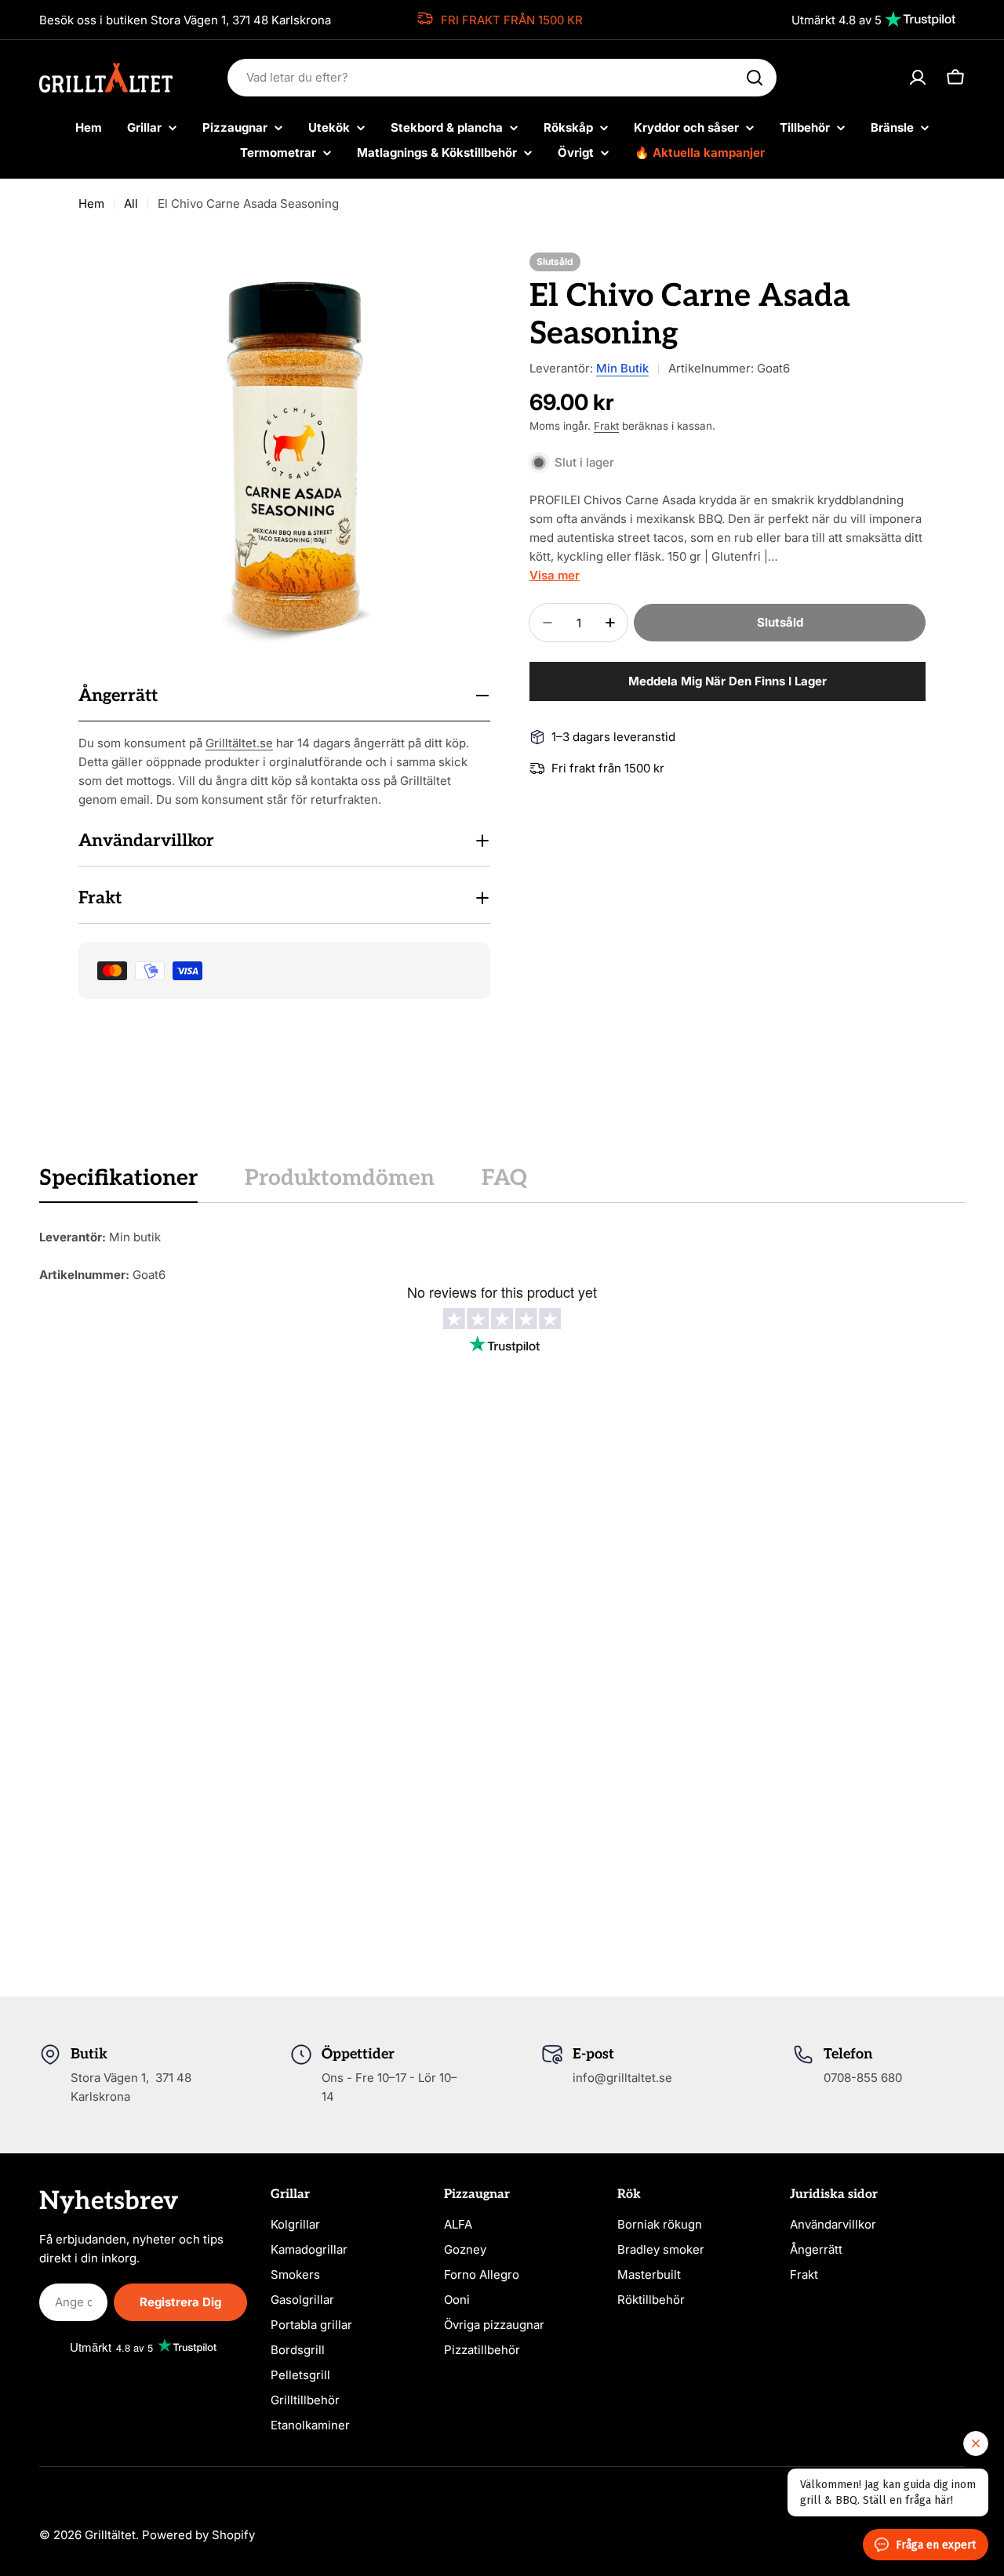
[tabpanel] (502, 1256)
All (131, 203)
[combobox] (502, 78)
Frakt (606, 426)
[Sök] (755, 78)
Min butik (622, 368)
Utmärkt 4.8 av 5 (837, 20)
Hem (91, 203)
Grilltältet (110, 2535)
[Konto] (918, 78)
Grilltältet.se (239, 743)
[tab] (118, 1183)
